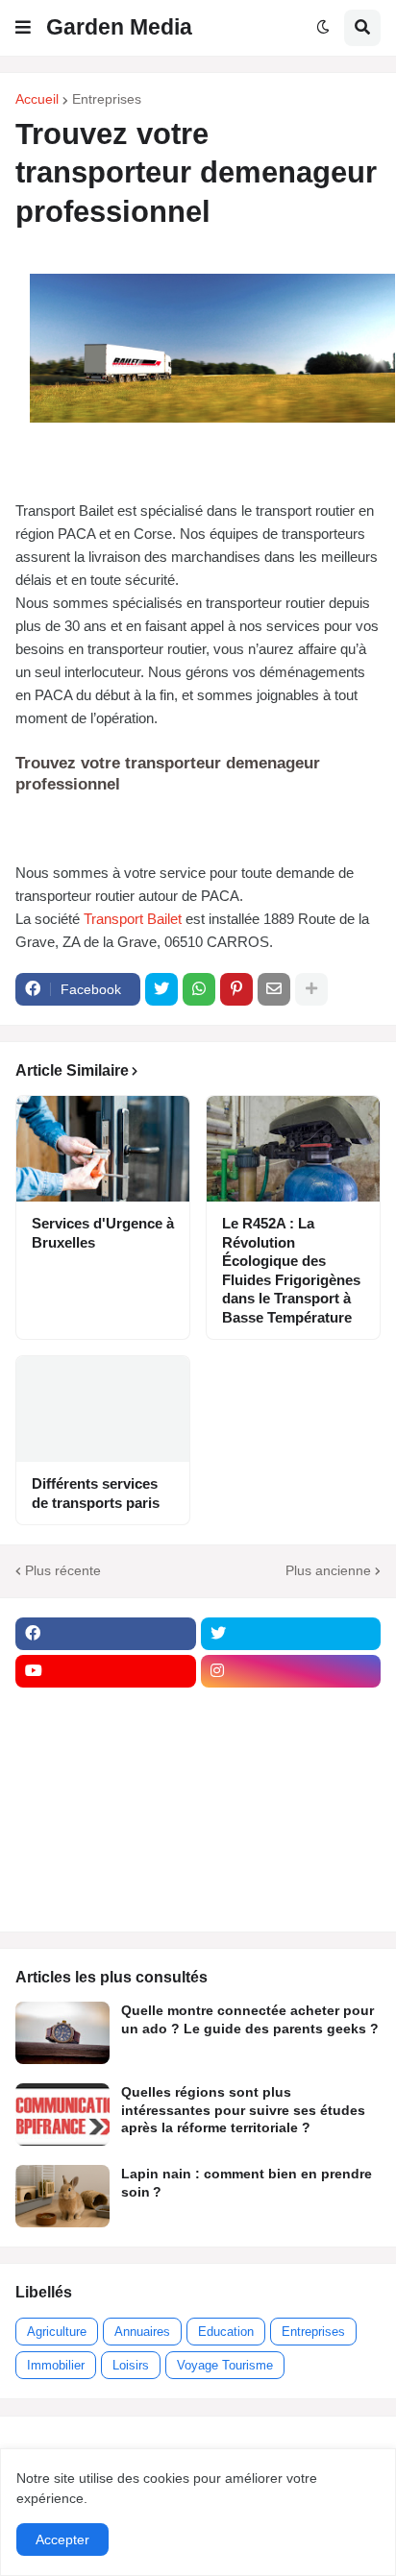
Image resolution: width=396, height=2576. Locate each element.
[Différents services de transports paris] (103, 1409)
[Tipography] (291, 1859)
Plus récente (63, 1570)
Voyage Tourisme (225, 2365)
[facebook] (106, 1634)
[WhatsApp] (199, 989)
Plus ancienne (328, 1570)
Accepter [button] (62, 2540)
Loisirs (131, 2365)
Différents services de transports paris (96, 1493)
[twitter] (291, 1634)
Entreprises (107, 99)
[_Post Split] (291, 1746)
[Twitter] (161, 989)
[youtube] (106, 1671)
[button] (23, 28)
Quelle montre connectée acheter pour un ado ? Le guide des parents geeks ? (250, 2019)
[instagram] (291, 1671)
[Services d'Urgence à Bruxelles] (103, 1149)
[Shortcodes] (106, 1896)
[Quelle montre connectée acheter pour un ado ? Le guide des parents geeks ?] (62, 2033)
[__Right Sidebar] (291, 1709)
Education (226, 2332)
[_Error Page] (291, 1784)
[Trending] (291, 1821)
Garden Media (119, 27)
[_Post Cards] (106, 1746)
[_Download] (106, 1784)
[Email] (274, 989)
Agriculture (57, 2332)
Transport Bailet (133, 919)
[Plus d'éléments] (311, 989)
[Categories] (106, 1859)
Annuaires (142, 2332)
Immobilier (56, 2365)
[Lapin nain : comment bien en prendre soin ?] (62, 2196)
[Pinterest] (236, 989)
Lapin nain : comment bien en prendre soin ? (247, 2182)
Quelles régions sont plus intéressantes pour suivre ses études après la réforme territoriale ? (243, 2109)
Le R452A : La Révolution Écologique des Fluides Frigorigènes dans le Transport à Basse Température (291, 1270)
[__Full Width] (106, 1709)
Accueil (37, 99)
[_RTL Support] (106, 1821)
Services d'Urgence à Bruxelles (103, 1233)
